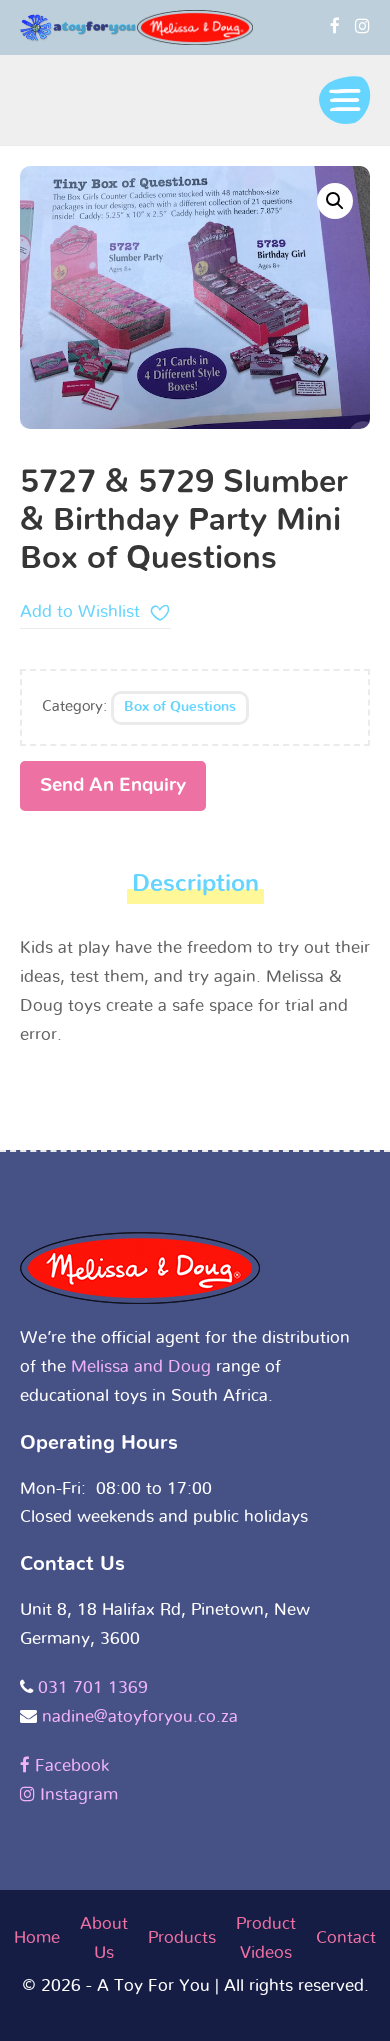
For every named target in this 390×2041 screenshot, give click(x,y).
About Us (104, 1938)
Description (195, 884)
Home (37, 1937)
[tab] (195, 889)
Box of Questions (180, 707)
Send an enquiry (113, 785)
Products (182, 1937)
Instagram (76, 1794)
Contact (346, 1937)
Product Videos (266, 1938)
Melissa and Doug (141, 1366)
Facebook (69, 1765)
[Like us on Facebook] (335, 26)
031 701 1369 (93, 1687)
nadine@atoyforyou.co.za (140, 1716)
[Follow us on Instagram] (362, 26)
